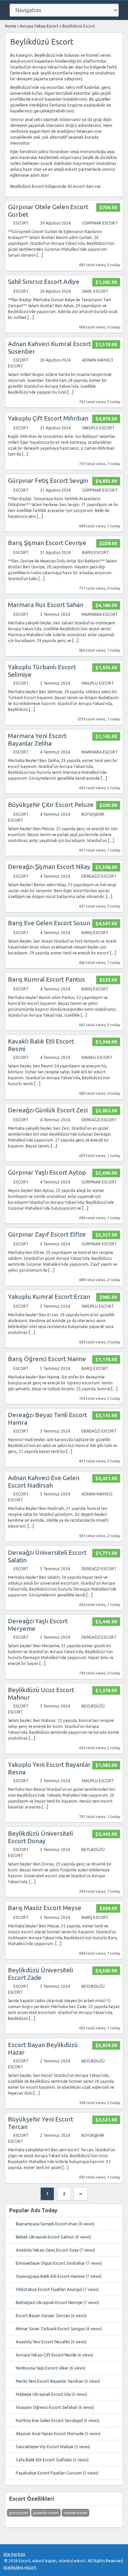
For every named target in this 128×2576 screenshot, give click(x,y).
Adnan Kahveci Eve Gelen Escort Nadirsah (44, 1482)
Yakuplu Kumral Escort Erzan (49, 1297)
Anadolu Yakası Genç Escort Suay (47, 2250)
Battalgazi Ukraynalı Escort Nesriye (49, 2302)
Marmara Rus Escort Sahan (46, 605)
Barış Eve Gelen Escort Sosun (49, 923)
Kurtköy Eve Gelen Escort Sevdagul (49, 2420)
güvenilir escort (46, 2513)
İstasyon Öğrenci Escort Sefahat (46, 2407)
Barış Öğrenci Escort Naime (47, 1359)
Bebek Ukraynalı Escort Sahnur (45, 2237)
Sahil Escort (95, 291)
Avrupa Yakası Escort (39, 26)
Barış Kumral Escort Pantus (46, 979)
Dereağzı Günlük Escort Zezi (48, 1110)
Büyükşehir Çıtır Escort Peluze (51, 805)
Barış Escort (96, 552)
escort (31, 2567)
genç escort (18, 2513)
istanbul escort (75, 2513)
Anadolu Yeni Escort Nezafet (43, 2342)
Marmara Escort (100, 614)
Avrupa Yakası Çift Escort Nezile (46, 2355)
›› (81, 2194)
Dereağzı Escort (99, 876)
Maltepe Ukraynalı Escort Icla (43, 2394)
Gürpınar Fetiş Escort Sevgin (48, 480)
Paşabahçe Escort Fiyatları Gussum (49, 2473)
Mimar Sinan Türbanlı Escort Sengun (50, 2329)
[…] (40, 255)
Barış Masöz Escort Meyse (45, 1908)
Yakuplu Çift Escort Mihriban (48, 418)
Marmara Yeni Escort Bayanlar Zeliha (37, 740)
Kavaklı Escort (97, 1057)
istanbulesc (13, 2567)
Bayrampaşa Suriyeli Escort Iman (47, 2224)
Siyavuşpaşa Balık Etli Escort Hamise (50, 2276)
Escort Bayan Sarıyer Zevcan (43, 2315)
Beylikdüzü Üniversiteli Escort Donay (40, 1837)
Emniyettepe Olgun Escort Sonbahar (50, 2263)
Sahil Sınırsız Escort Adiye (44, 282)
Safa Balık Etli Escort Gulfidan (44, 2460)
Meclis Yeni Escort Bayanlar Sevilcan (50, 2381)
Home (11, 26)
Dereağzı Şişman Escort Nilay (49, 867)
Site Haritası (14, 2554)
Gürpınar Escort (100, 223)
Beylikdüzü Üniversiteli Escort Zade (40, 1974)
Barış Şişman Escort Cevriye (47, 543)
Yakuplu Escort (98, 428)
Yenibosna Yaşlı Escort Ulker (42, 2368)
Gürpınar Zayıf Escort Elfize (47, 1234)
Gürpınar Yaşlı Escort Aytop (47, 1172)
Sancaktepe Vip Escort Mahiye (45, 2447)
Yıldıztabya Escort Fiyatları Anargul (49, 2289)
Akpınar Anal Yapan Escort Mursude (50, 2433)
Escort (21, 223)
